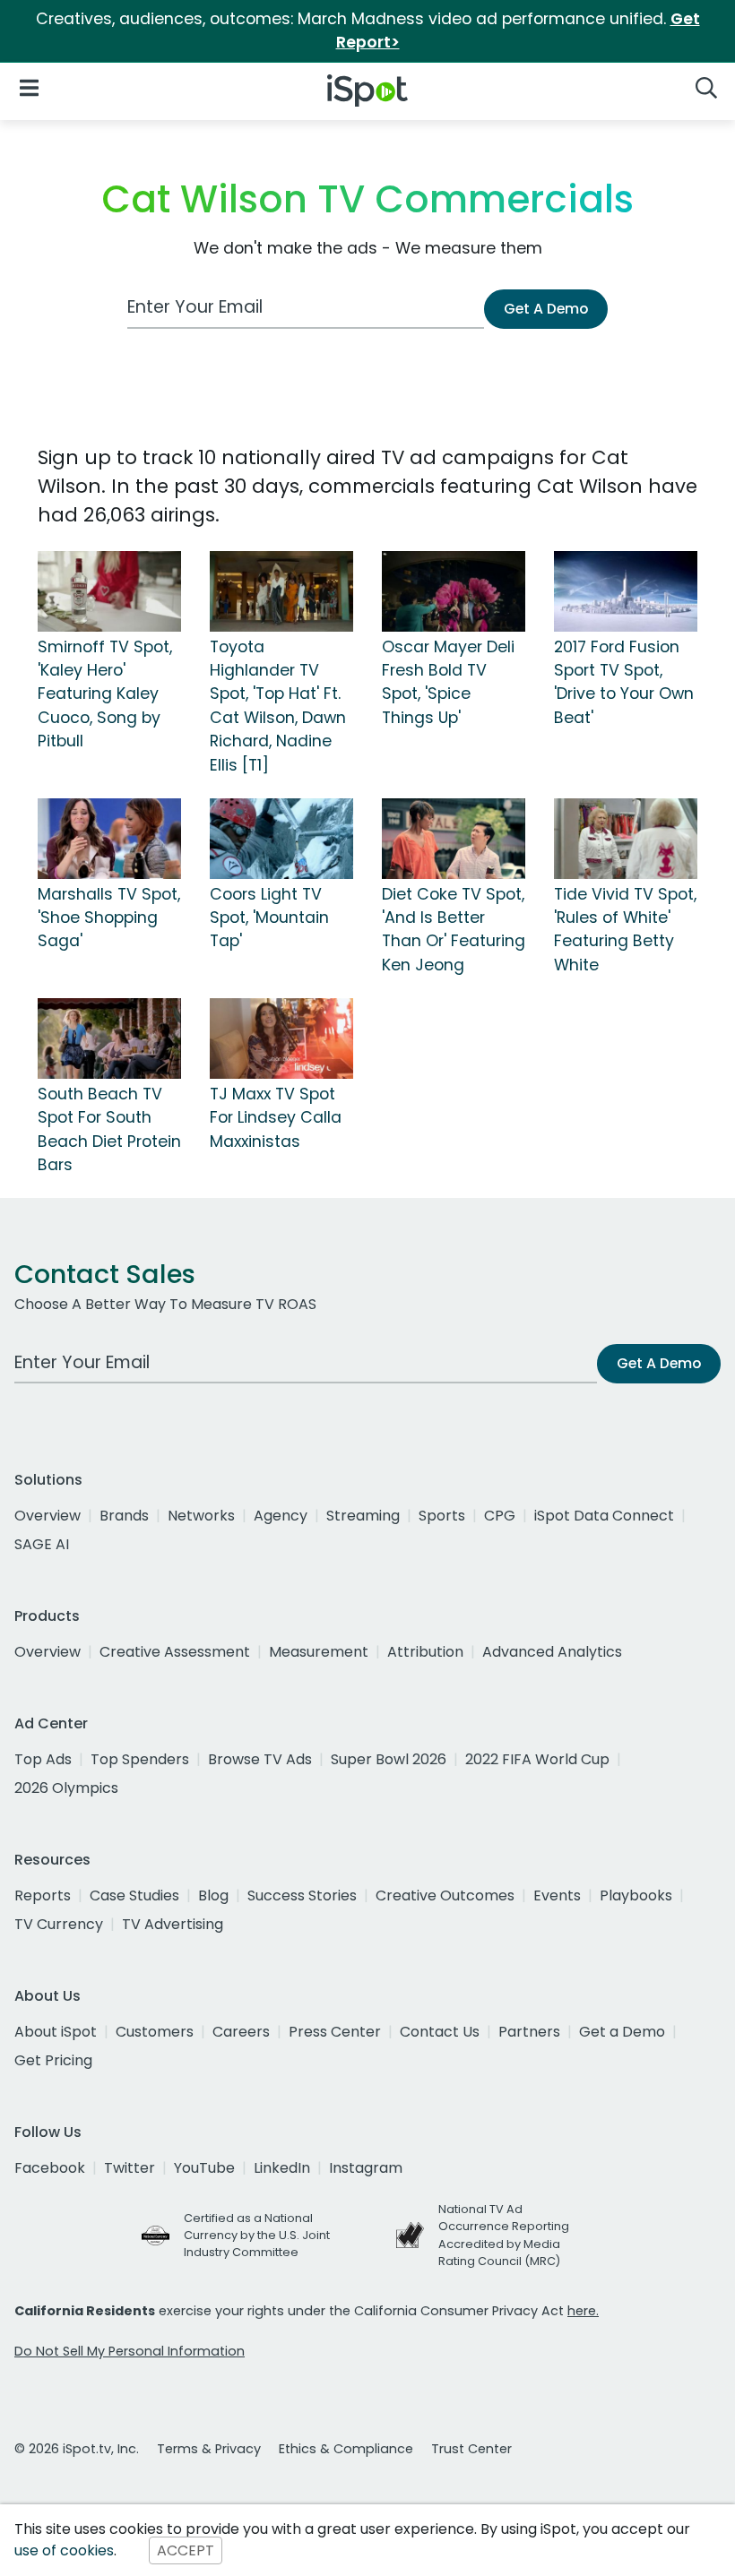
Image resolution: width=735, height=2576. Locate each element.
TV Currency (59, 1924)
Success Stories (302, 1895)
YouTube (204, 2168)
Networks (201, 1516)
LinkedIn (282, 2168)
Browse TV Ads (260, 1759)
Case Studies (134, 1895)
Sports (442, 1516)
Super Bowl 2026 (389, 1759)
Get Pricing (53, 2060)
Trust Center (471, 2449)
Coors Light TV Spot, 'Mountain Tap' (269, 918)
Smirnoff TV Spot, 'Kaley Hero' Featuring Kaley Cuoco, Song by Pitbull (105, 694)
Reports (43, 1895)
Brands (124, 1516)
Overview (48, 1516)
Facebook (50, 2168)
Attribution (425, 1652)
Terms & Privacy (209, 2449)
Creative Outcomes (445, 1895)
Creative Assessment (175, 1652)
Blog (213, 1895)
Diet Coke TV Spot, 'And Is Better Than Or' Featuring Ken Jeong (454, 930)
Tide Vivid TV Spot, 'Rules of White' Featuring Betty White (625, 930)
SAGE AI (42, 1544)
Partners (529, 2032)
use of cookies (64, 2550)
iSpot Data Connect (604, 1516)
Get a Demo (622, 2032)
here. (583, 2311)
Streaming (363, 1516)
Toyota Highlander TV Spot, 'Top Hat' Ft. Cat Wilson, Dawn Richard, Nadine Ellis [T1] (278, 706)
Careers (241, 2032)
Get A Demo (546, 309)
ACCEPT (186, 2550)
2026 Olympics (66, 1788)
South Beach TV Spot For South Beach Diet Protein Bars (109, 1129)
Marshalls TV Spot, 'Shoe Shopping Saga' (109, 918)
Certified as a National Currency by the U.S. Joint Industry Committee (257, 2235)
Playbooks (636, 1895)
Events (557, 1895)
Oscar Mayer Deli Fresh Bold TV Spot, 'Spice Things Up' (448, 682)
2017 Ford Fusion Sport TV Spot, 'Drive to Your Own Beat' (624, 682)
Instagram (366, 2168)
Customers (155, 2032)
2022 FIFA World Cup (537, 1759)
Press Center (335, 2032)
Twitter (130, 2168)
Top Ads (43, 1759)
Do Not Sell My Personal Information (130, 2351)
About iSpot (56, 2032)
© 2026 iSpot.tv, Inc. (77, 2449)
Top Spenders (140, 1759)
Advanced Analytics (552, 1652)
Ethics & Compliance (346, 2449)
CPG (500, 1516)
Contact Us (440, 2032)
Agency (281, 1516)
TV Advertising (173, 1924)
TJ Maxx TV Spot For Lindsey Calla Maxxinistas (276, 1118)
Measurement (319, 1652)
